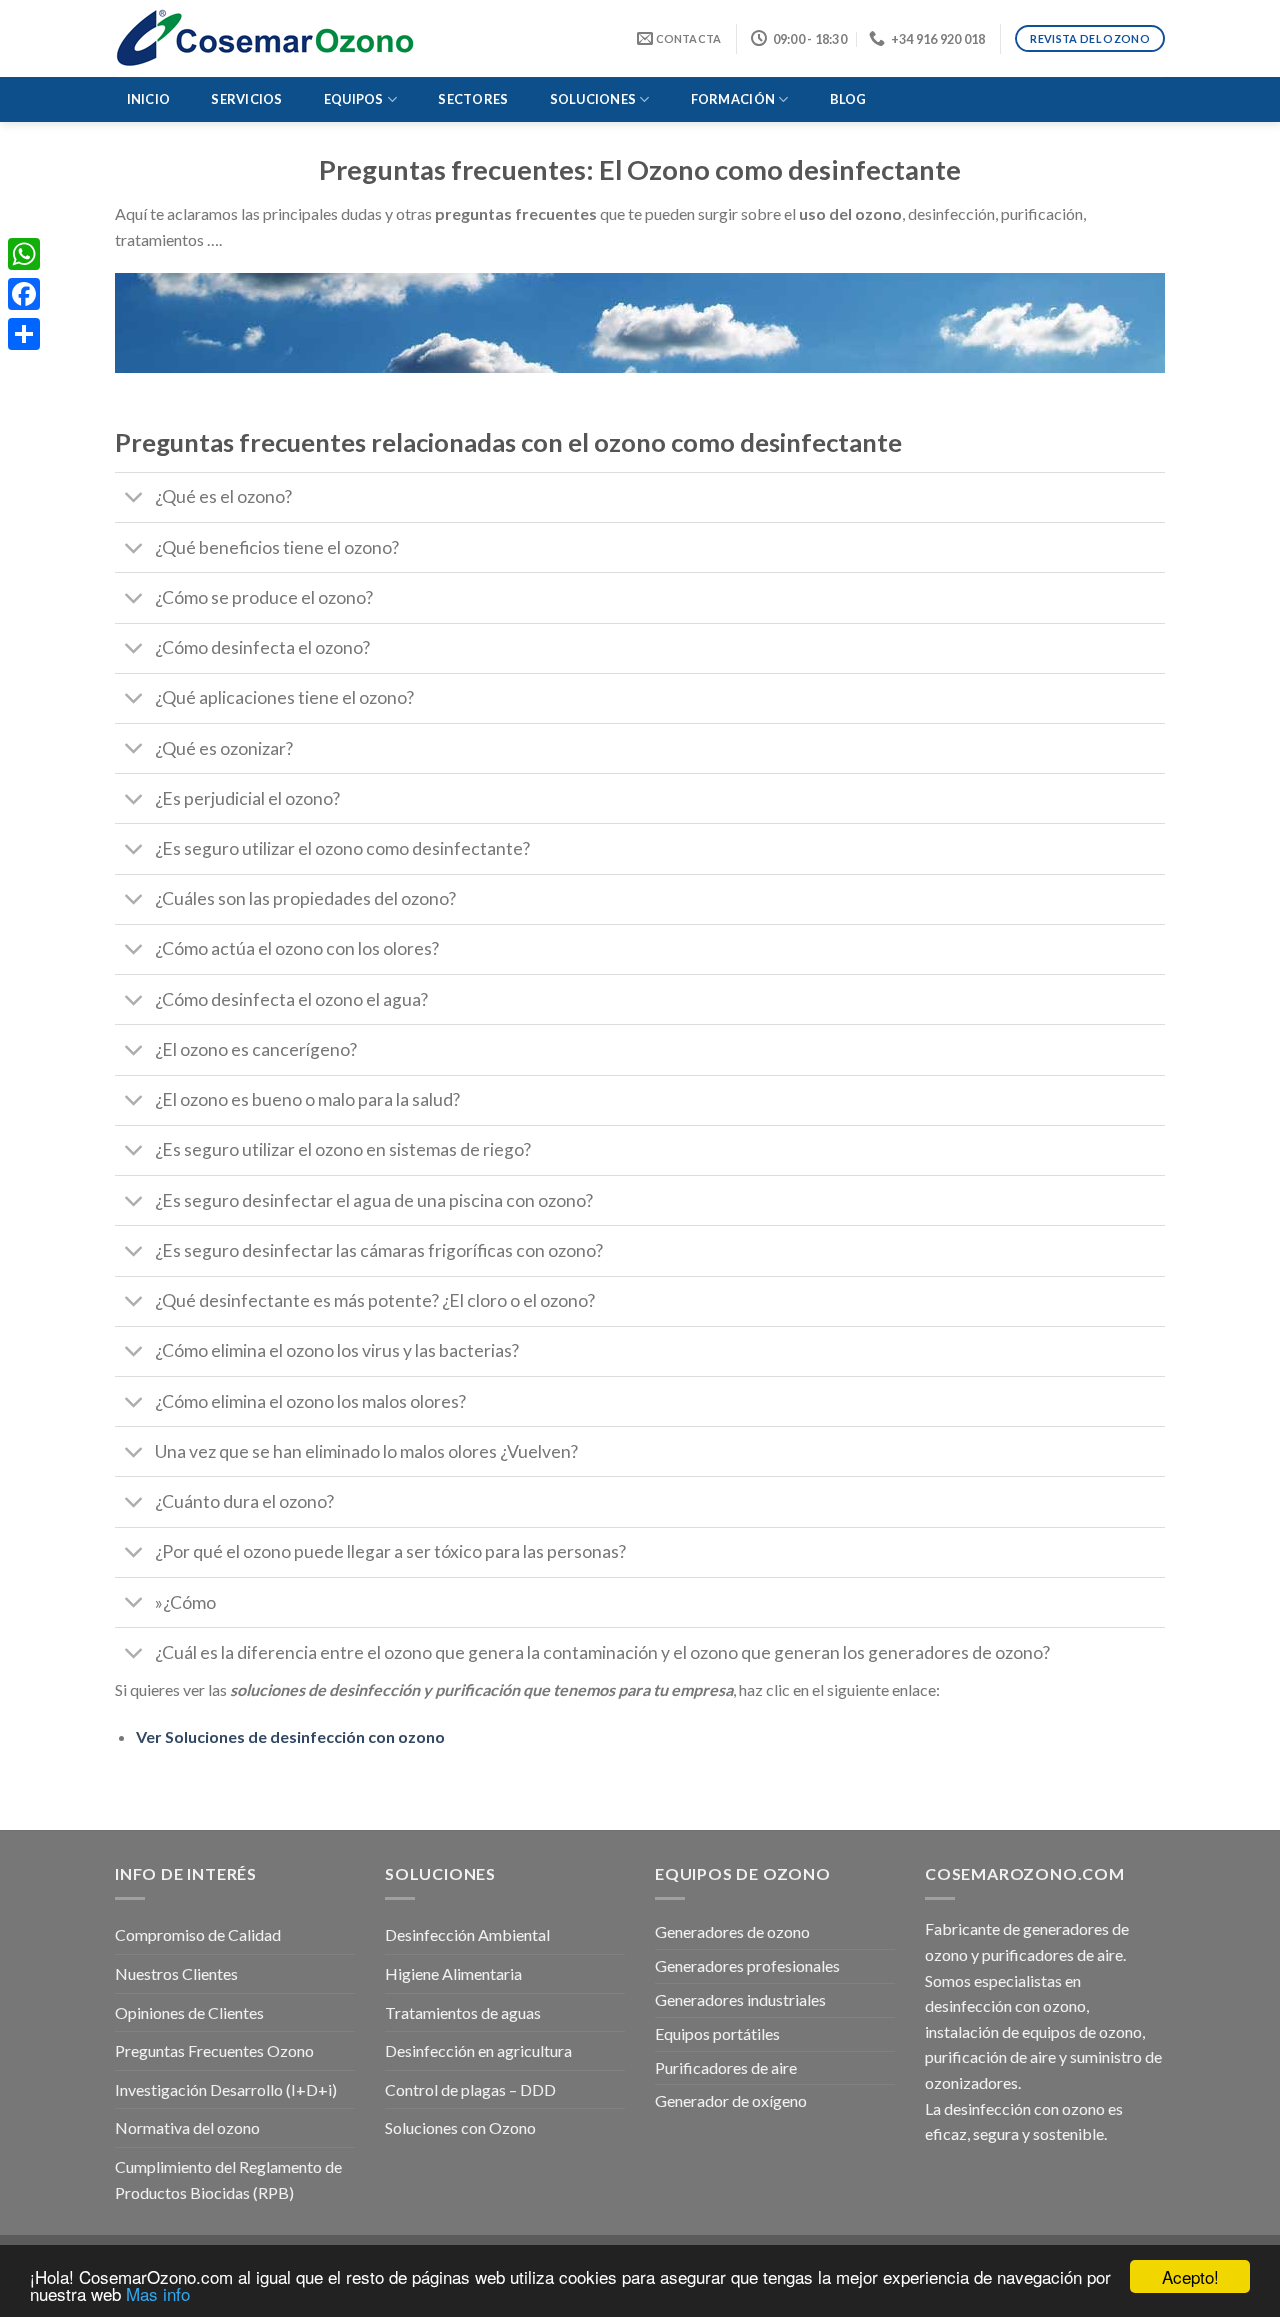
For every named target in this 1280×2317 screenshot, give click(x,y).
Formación (733, 99)
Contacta (687, 38)
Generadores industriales (740, 1999)
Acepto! (1190, 2276)
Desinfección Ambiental (467, 1934)
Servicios (246, 99)
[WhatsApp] (24, 254)
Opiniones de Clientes (189, 2012)
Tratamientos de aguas (463, 2012)
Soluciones (593, 99)
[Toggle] (134, 499)
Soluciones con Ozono (460, 2127)
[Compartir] (24, 334)
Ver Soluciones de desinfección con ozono (290, 1736)
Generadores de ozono (732, 1931)
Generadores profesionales (747, 1965)
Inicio (149, 99)
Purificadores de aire (726, 2067)
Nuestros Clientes (176, 1973)
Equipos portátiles (717, 2033)
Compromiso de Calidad (198, 1934)
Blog (848, 99)
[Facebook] (24, 294)
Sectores (473, 99)
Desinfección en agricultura (478, 2050)
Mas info (158, 2293)
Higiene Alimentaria (453, 1973)
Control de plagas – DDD (470, 2089)
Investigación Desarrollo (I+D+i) (226, 2089)
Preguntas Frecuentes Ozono (214, 2050)
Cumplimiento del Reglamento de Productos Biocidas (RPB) (228, 2179)
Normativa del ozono (187, 2127)
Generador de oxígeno (731, 2100)
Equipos (354, 99)
